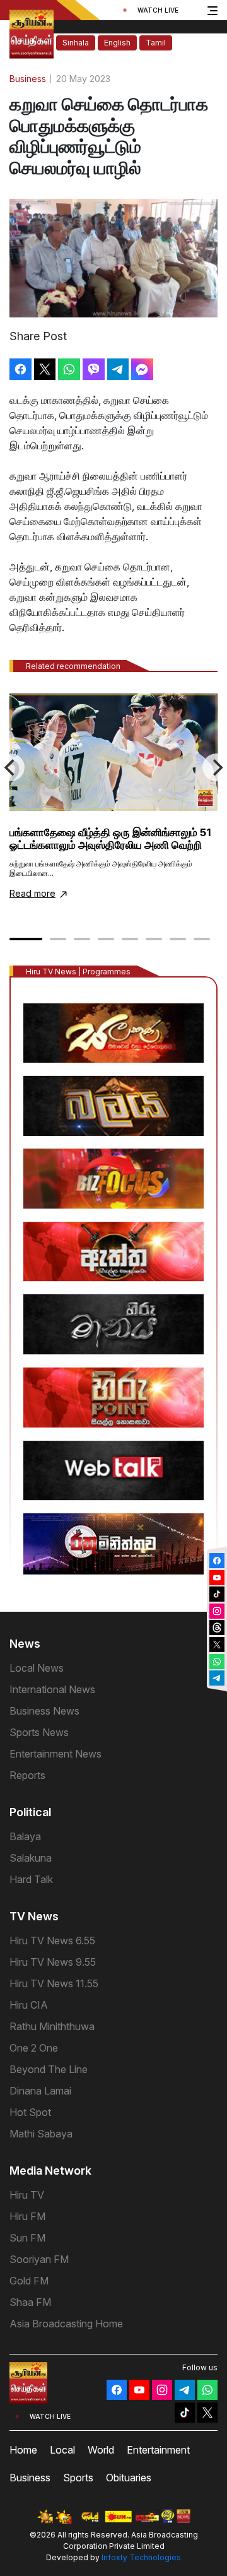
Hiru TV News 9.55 (53, 1962)
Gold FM (29, 2281)
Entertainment (158, 2450)
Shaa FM (30, 2302)
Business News (44, 1711)
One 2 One (34, 2048)
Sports (78, 2478)
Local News (37, 1668)
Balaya (25, 1836)
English (117, 43)
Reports (27, 1775)
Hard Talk (31, 1879)
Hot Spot (30, 2112)
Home (23, 2450)
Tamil (156, 43)
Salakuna (31, 1858)
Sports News (39, 1732)
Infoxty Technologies (141, 2557)
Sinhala (76, 43)
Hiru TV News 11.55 (54, 1983)
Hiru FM (27, 2216)
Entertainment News (55, 1754)
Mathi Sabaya (41, 2134)
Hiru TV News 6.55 (52, 1941)
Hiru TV (27, 2195)
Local (62, 2450)
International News (52, 1689)
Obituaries (129, 2478)
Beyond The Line (49, 2069)
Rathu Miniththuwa (52, 2026)
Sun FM (27, 2238)
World (101, 2450)
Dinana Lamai (40, 2091)
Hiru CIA (29, 2005)
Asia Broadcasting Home (66, 2324)
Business (30, 2478)
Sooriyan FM (39, 2259)
